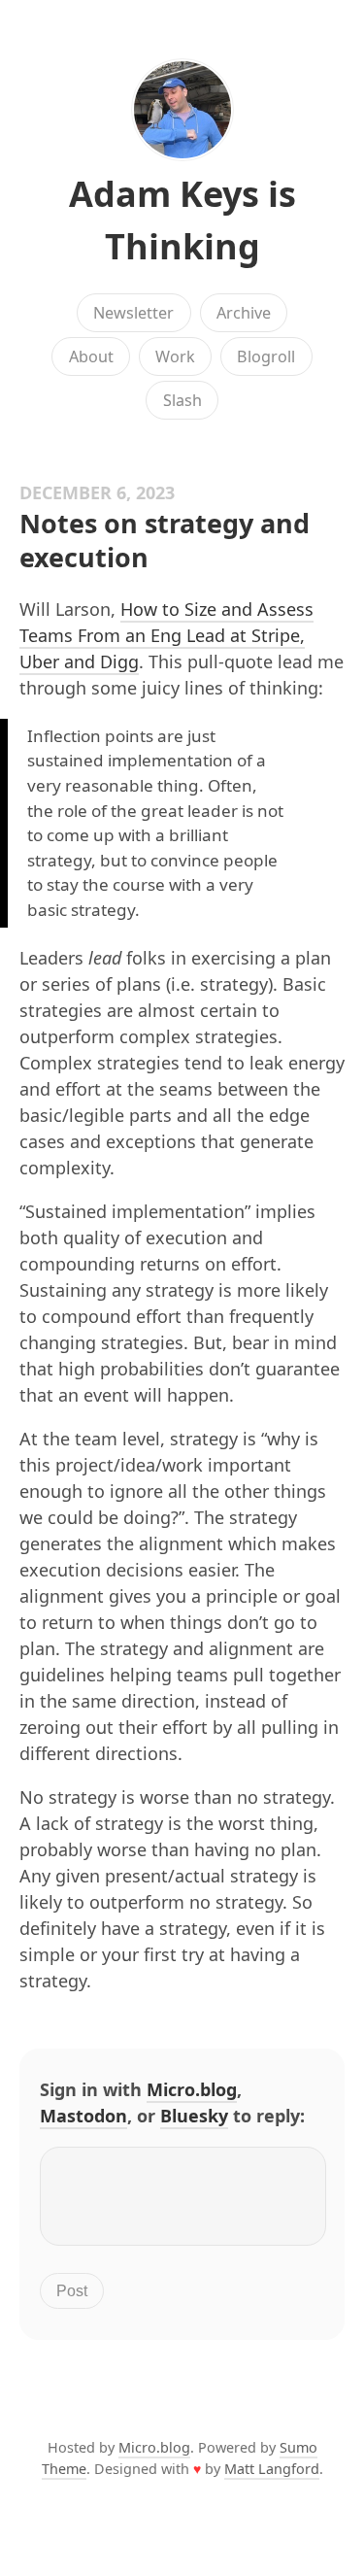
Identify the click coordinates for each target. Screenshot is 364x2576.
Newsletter (133, 313)
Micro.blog (192, 2089)
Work (175, 356)
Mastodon (83, 2116)
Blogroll (266, 356)
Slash (182, 400)
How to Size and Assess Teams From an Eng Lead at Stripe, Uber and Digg (166, 635)
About (91, 356)
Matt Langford (272, 2469)
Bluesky (194, 2116)
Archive (244, 313)
